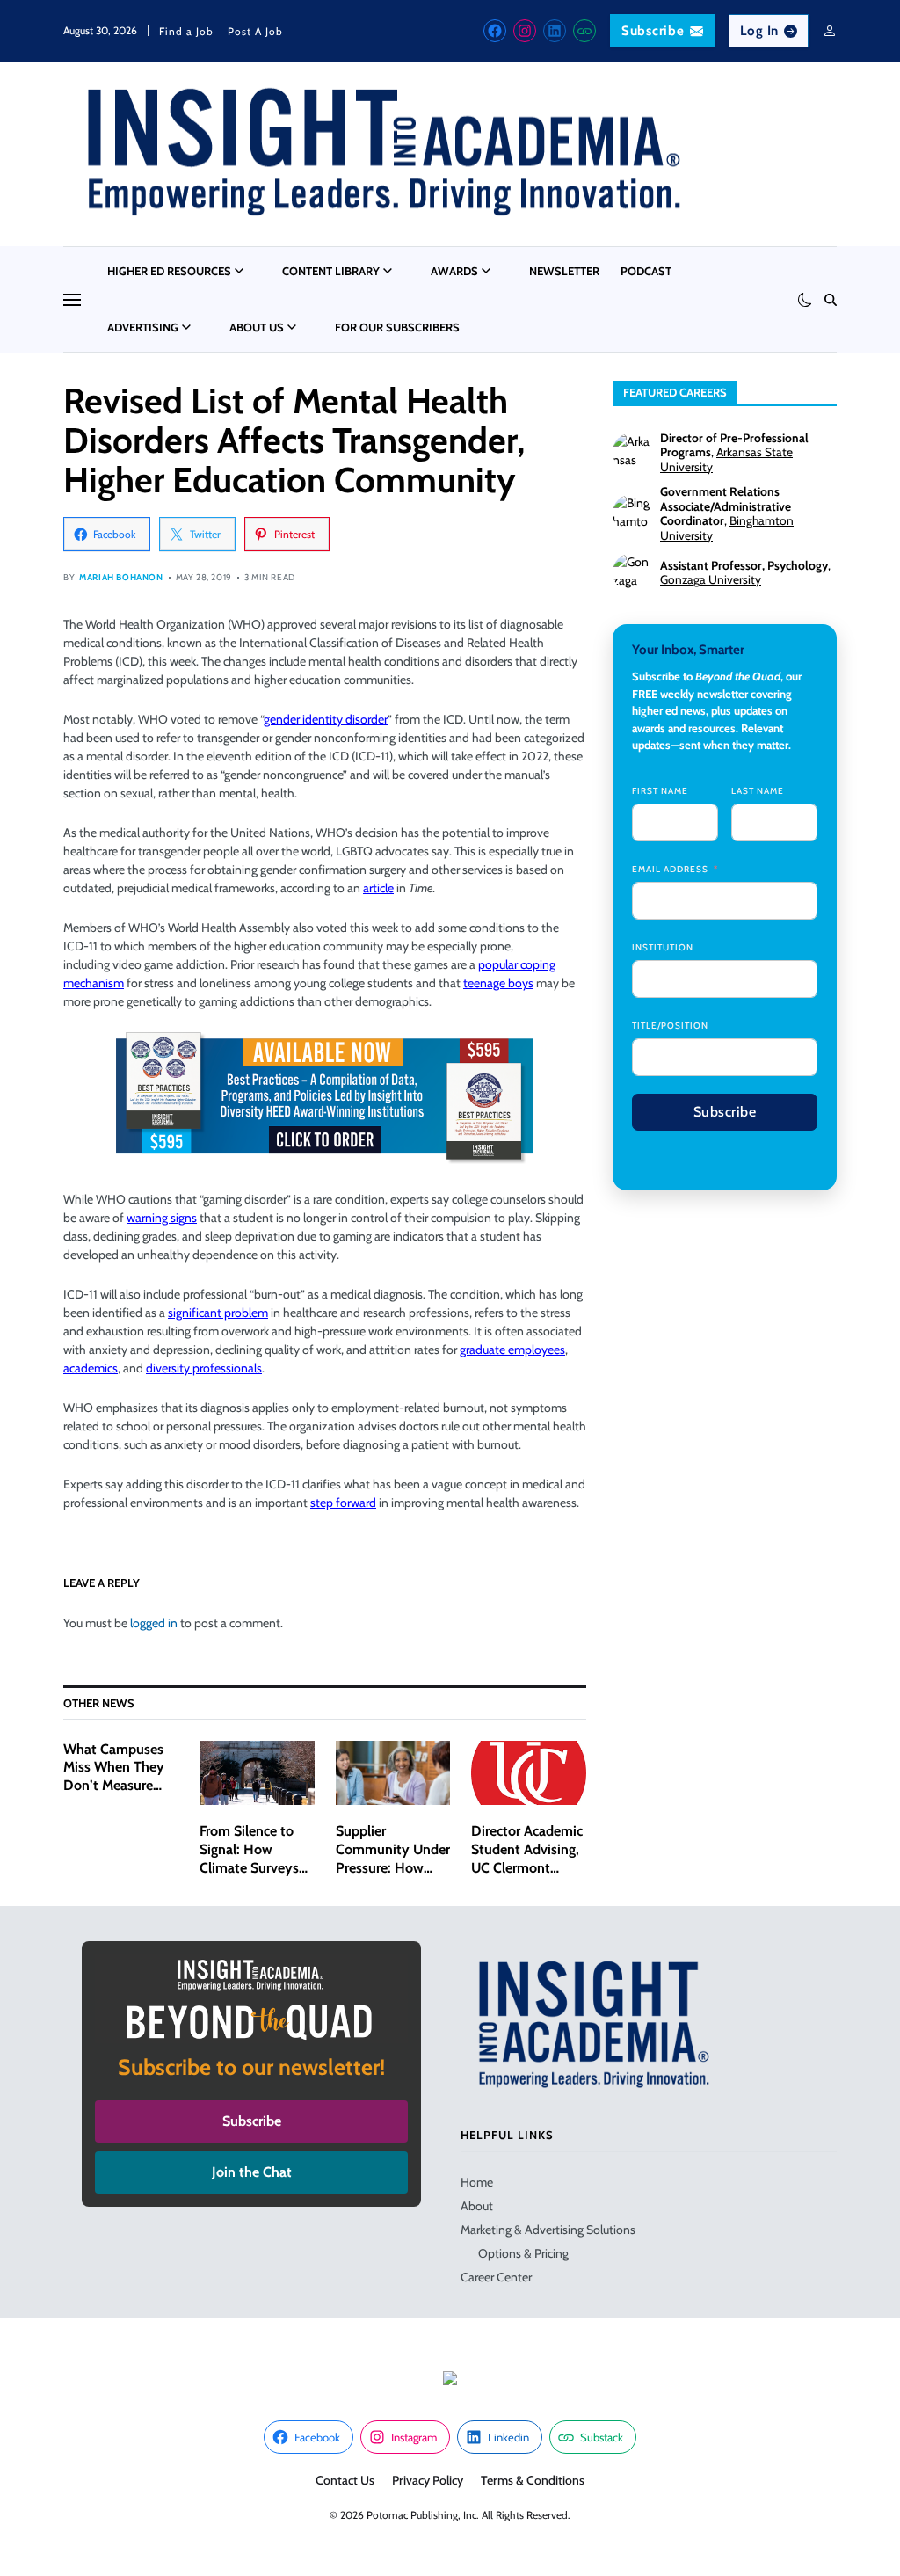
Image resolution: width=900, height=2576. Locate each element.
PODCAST (646, 271)
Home (477, 2182)
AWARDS (454, 271)
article (378, 888)
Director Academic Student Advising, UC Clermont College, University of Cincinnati (528, 1867)
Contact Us (345, 2480)
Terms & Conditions (533, 2480)
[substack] (584, 31)
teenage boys (498, 983)
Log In (760, 31)
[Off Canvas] (72, 300)
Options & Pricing (523, 2253)
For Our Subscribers (397, 327)
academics (91, 1368)
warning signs (162, 1218)
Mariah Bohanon (121, 577)
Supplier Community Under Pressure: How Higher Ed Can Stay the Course (393, 1867)
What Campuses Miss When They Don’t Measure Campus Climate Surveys (114, 1786)
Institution (663, 947)
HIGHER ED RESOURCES (169, 271)
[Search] (831, 300)
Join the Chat (252, 2172)
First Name (660, 791)
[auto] (805, 300)
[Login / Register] (830, 31)
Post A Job (255, 31)
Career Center (496, 2277)
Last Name (758, 791)
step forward (343, 1503)
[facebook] (495, 31)
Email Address (670, 869)
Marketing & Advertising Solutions (548, 2230)
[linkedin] (555, 31)
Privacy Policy (428, 2480)
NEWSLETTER (564, 271)
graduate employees (512, 1350)
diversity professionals (204, 1368)
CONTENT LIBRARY (331, 271)
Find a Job (186, 31)
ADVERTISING (143, 327)
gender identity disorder (326, 719)
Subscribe (653, 31)
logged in (154, 1623)
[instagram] (525, 31)
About (477, 2206)
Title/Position (670, 1026)
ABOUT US (257, 327)
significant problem (218, 1313)
